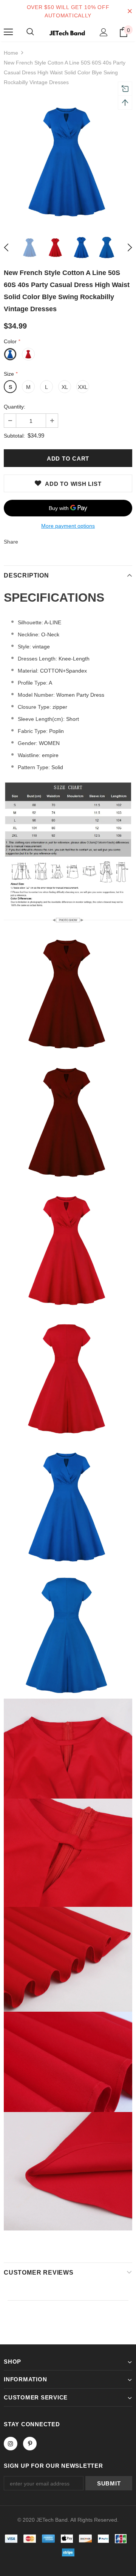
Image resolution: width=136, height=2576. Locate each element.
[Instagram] (11, 2444)
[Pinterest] (30, 2444)
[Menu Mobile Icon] (8, 32)
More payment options (68, 526)
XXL (83, 387)
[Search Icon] (30, 32)
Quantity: (15, 407)
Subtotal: (14, 436)
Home (11, 53)
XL (65, 387)
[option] (68, 161)
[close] (130, 11)
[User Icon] (104, 32)
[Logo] (67, 32)
